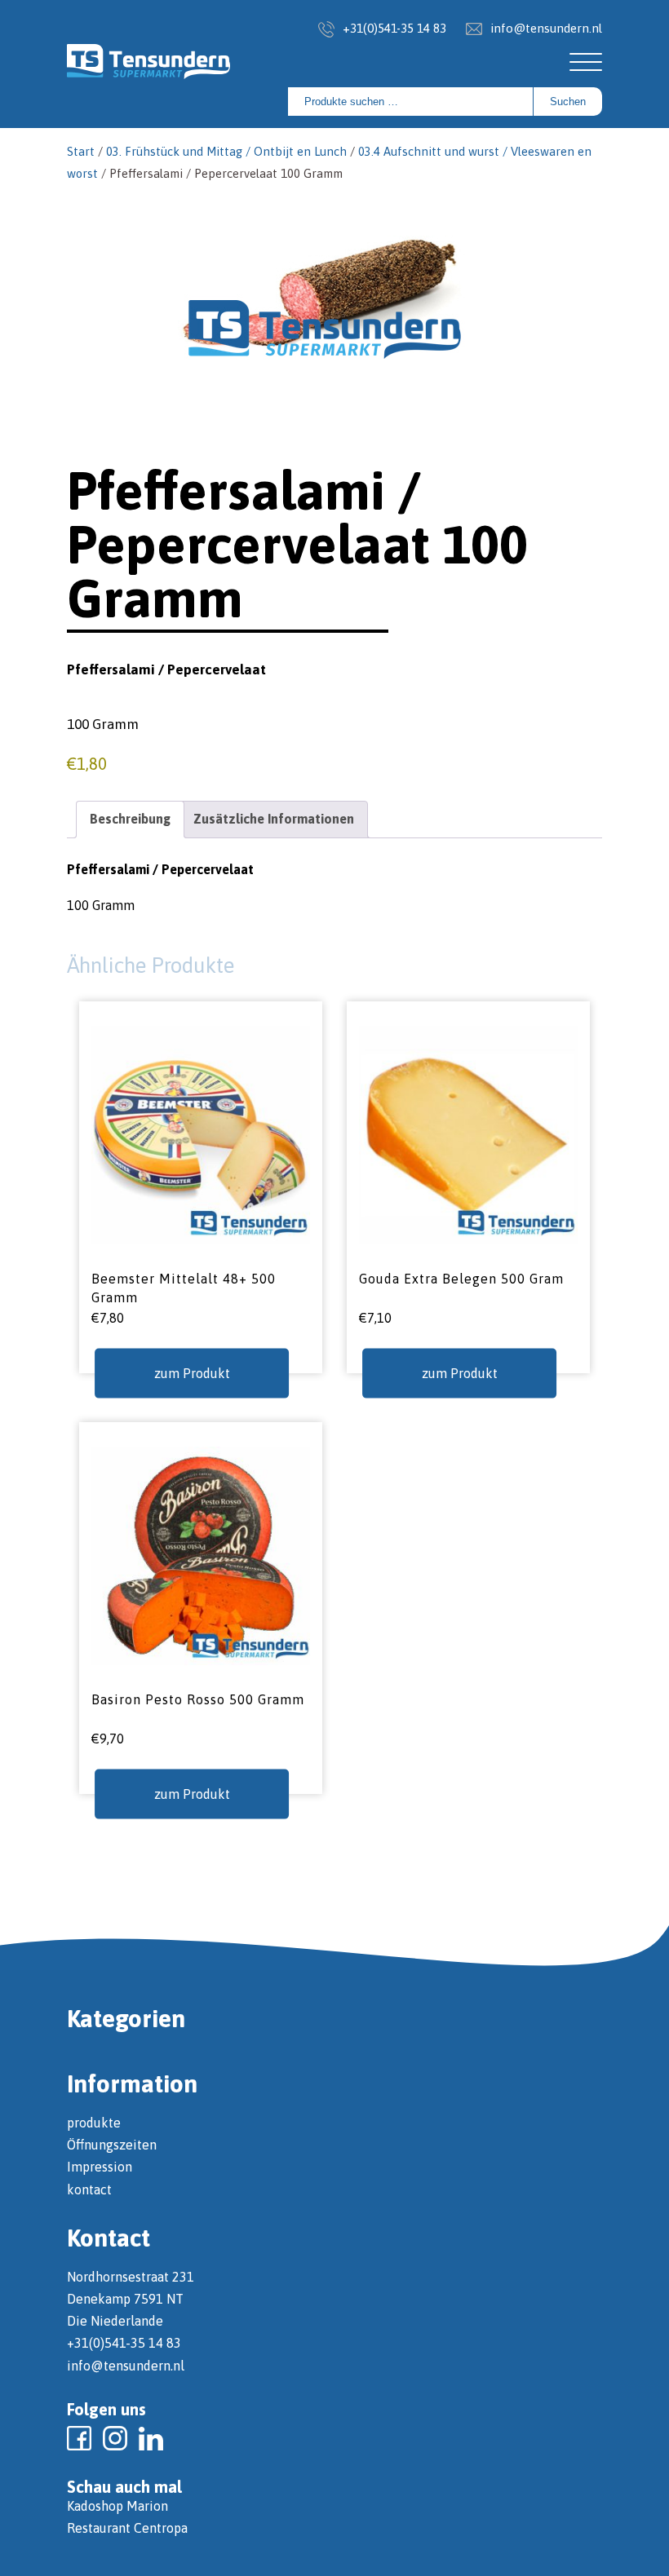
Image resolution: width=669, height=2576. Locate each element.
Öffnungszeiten (112, 2145)
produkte (94, 2123)
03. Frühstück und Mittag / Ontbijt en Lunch (226, 151)
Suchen (568, 102)
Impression (100, 2167)
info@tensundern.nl (546, 28)
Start (81, 151)
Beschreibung (130, 819)
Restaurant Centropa (127, 2528)
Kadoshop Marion (117, 2506)
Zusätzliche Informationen (274, 819)
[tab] (130, 819)
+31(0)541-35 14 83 (394, 28)
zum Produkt (192, 1372)
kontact (89, 2189)
